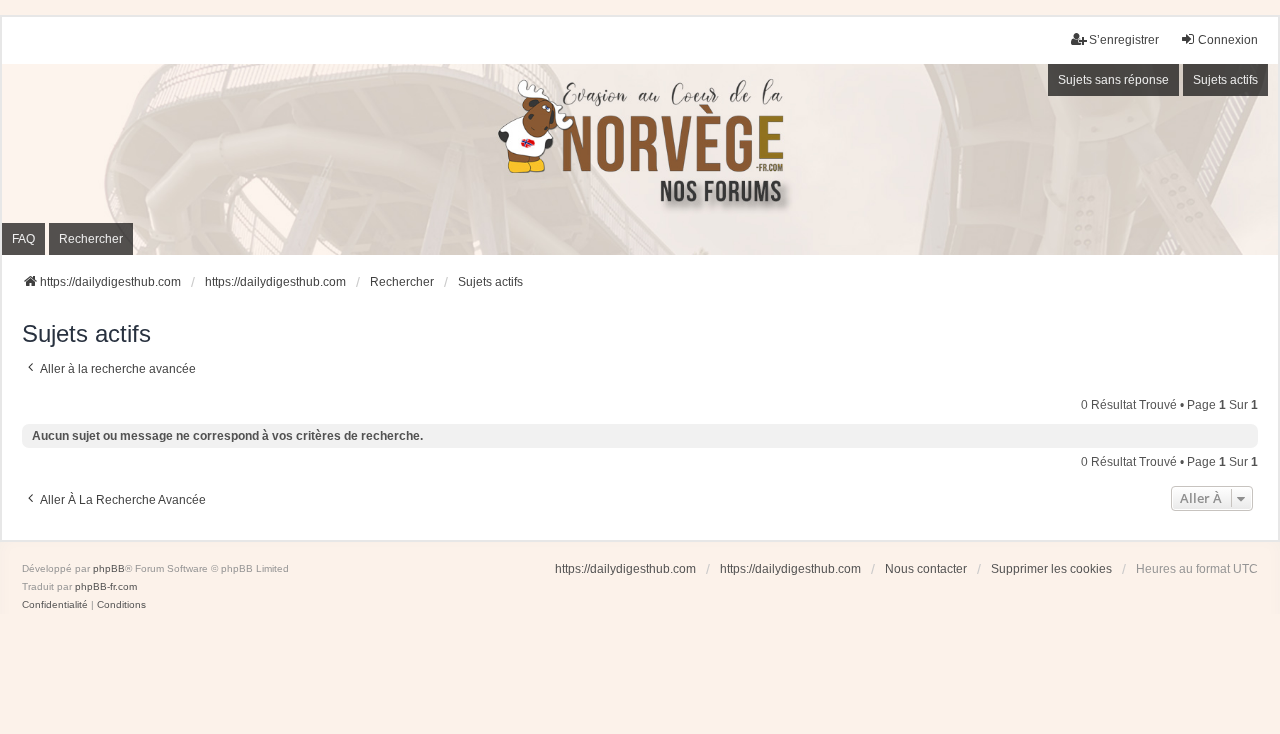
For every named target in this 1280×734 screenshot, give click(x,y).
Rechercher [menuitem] (91, 239)
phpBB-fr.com (106, 586)
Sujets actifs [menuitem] (1225, 80)
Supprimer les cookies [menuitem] (1051, 569)
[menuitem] (55, 605)
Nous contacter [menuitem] (926, 569)
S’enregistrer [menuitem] (1124, 40)
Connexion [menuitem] (1228, 40)
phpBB (109, 568)
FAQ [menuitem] (23, 239)
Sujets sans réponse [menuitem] (1113, 80)
